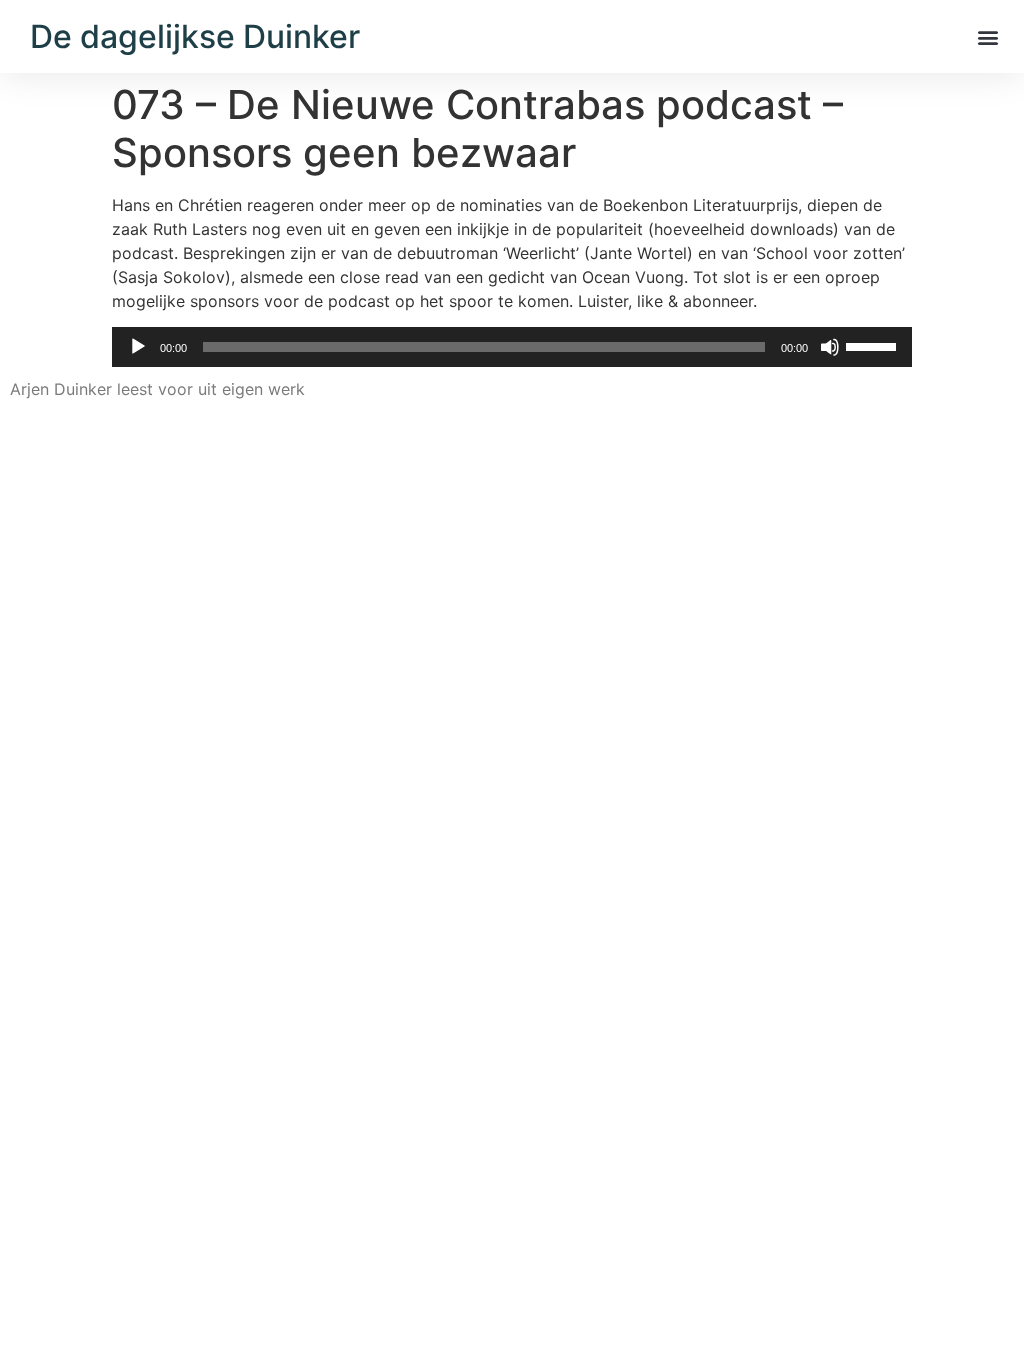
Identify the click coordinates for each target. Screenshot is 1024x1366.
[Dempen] (830, 347)
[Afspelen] (138, 347)
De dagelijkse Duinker (195, 36)
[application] (512, 347)
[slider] (874, 345)
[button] (987, 36)
